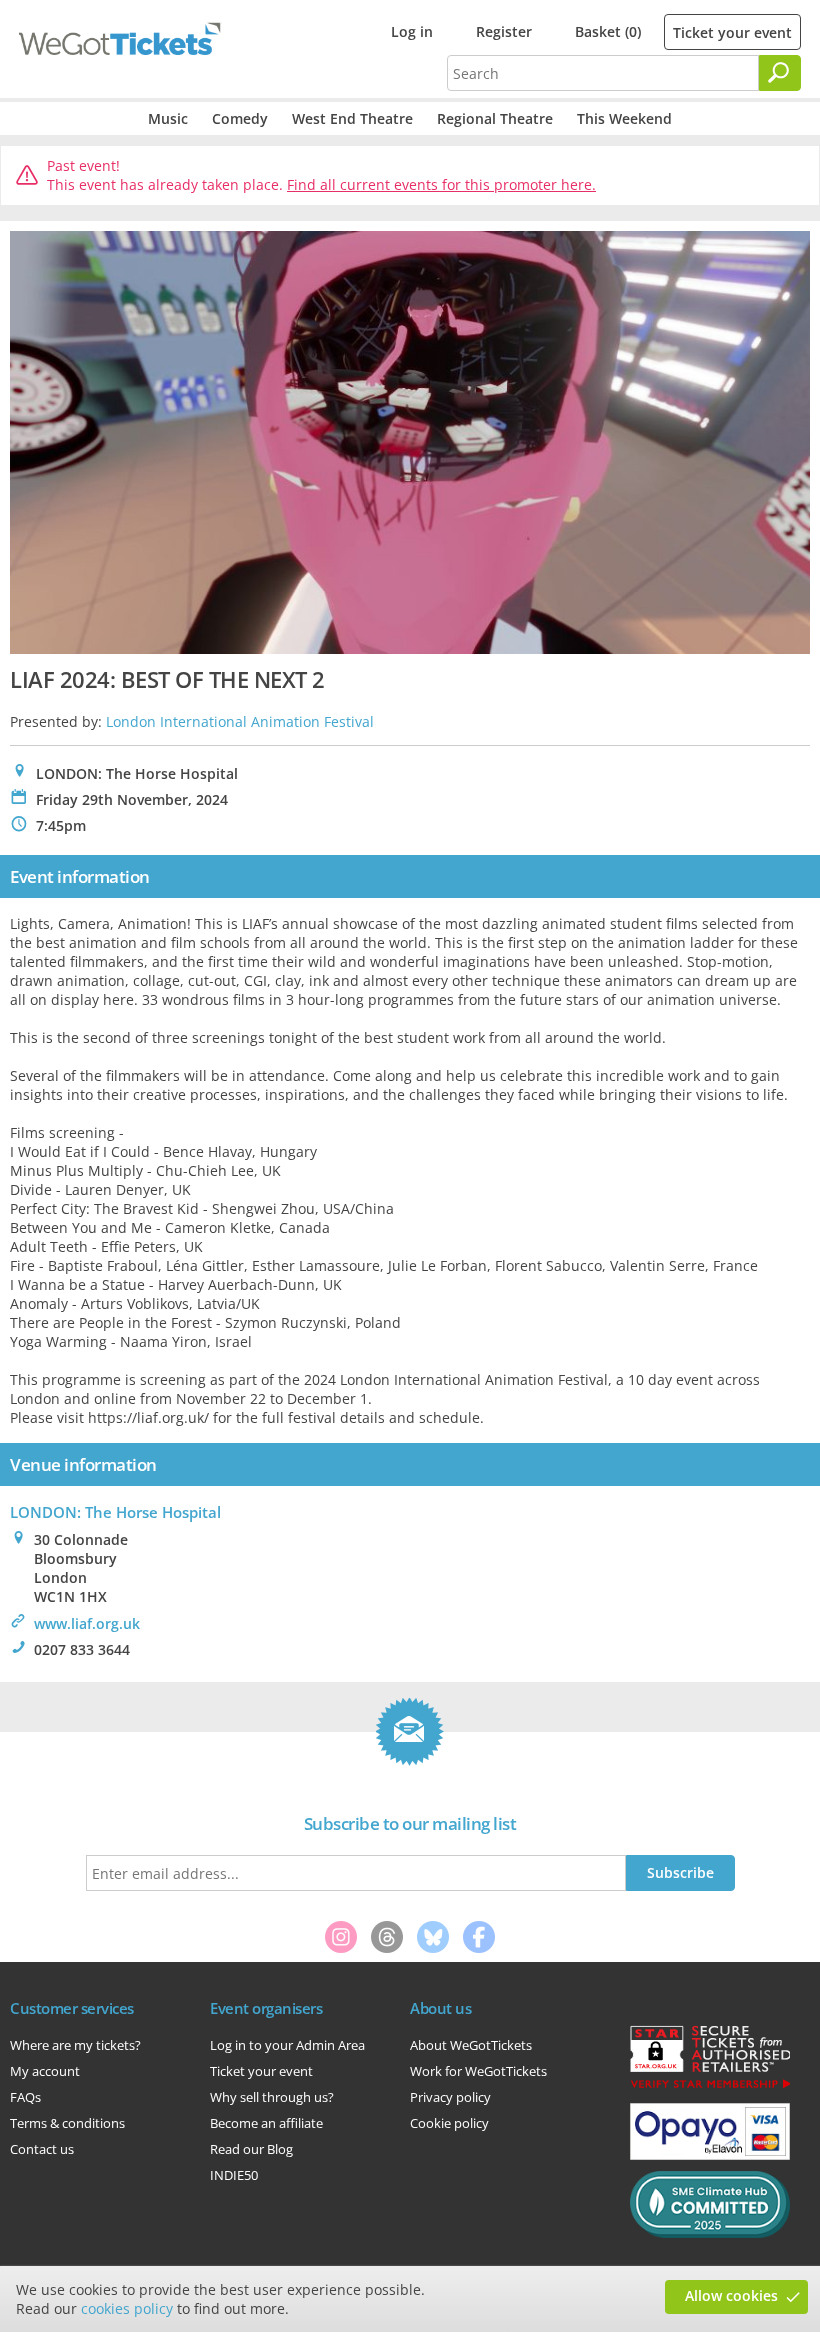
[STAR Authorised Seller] (710, 2087)
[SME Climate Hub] (710, 2233)
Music (168, 118)
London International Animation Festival (240, 721)
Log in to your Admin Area (287, 2045)
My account (45, 2071)
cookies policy (127, 2308)
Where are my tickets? (75, 2045)
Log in (412, 31)
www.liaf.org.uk (87, 1623)
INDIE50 (234, 2175)
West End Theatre (352, 118)
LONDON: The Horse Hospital (115, 1512)
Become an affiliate (266, 2123)
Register (504, 31)
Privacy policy (450, 2097)
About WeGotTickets (471, 2045)
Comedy (240, 118)
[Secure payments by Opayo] (710, 2155)
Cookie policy (449, 2123)
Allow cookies (731, 2295)
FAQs (25, 2097)
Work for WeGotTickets (478, 2071)
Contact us (42, 2149)
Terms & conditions (67, 2123)
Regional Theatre (495, 118)
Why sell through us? (272, 2097)
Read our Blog (251, 2149)
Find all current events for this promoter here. (441, 184)
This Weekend (624, 118)
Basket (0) (608, 31)
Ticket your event (732, 32)
